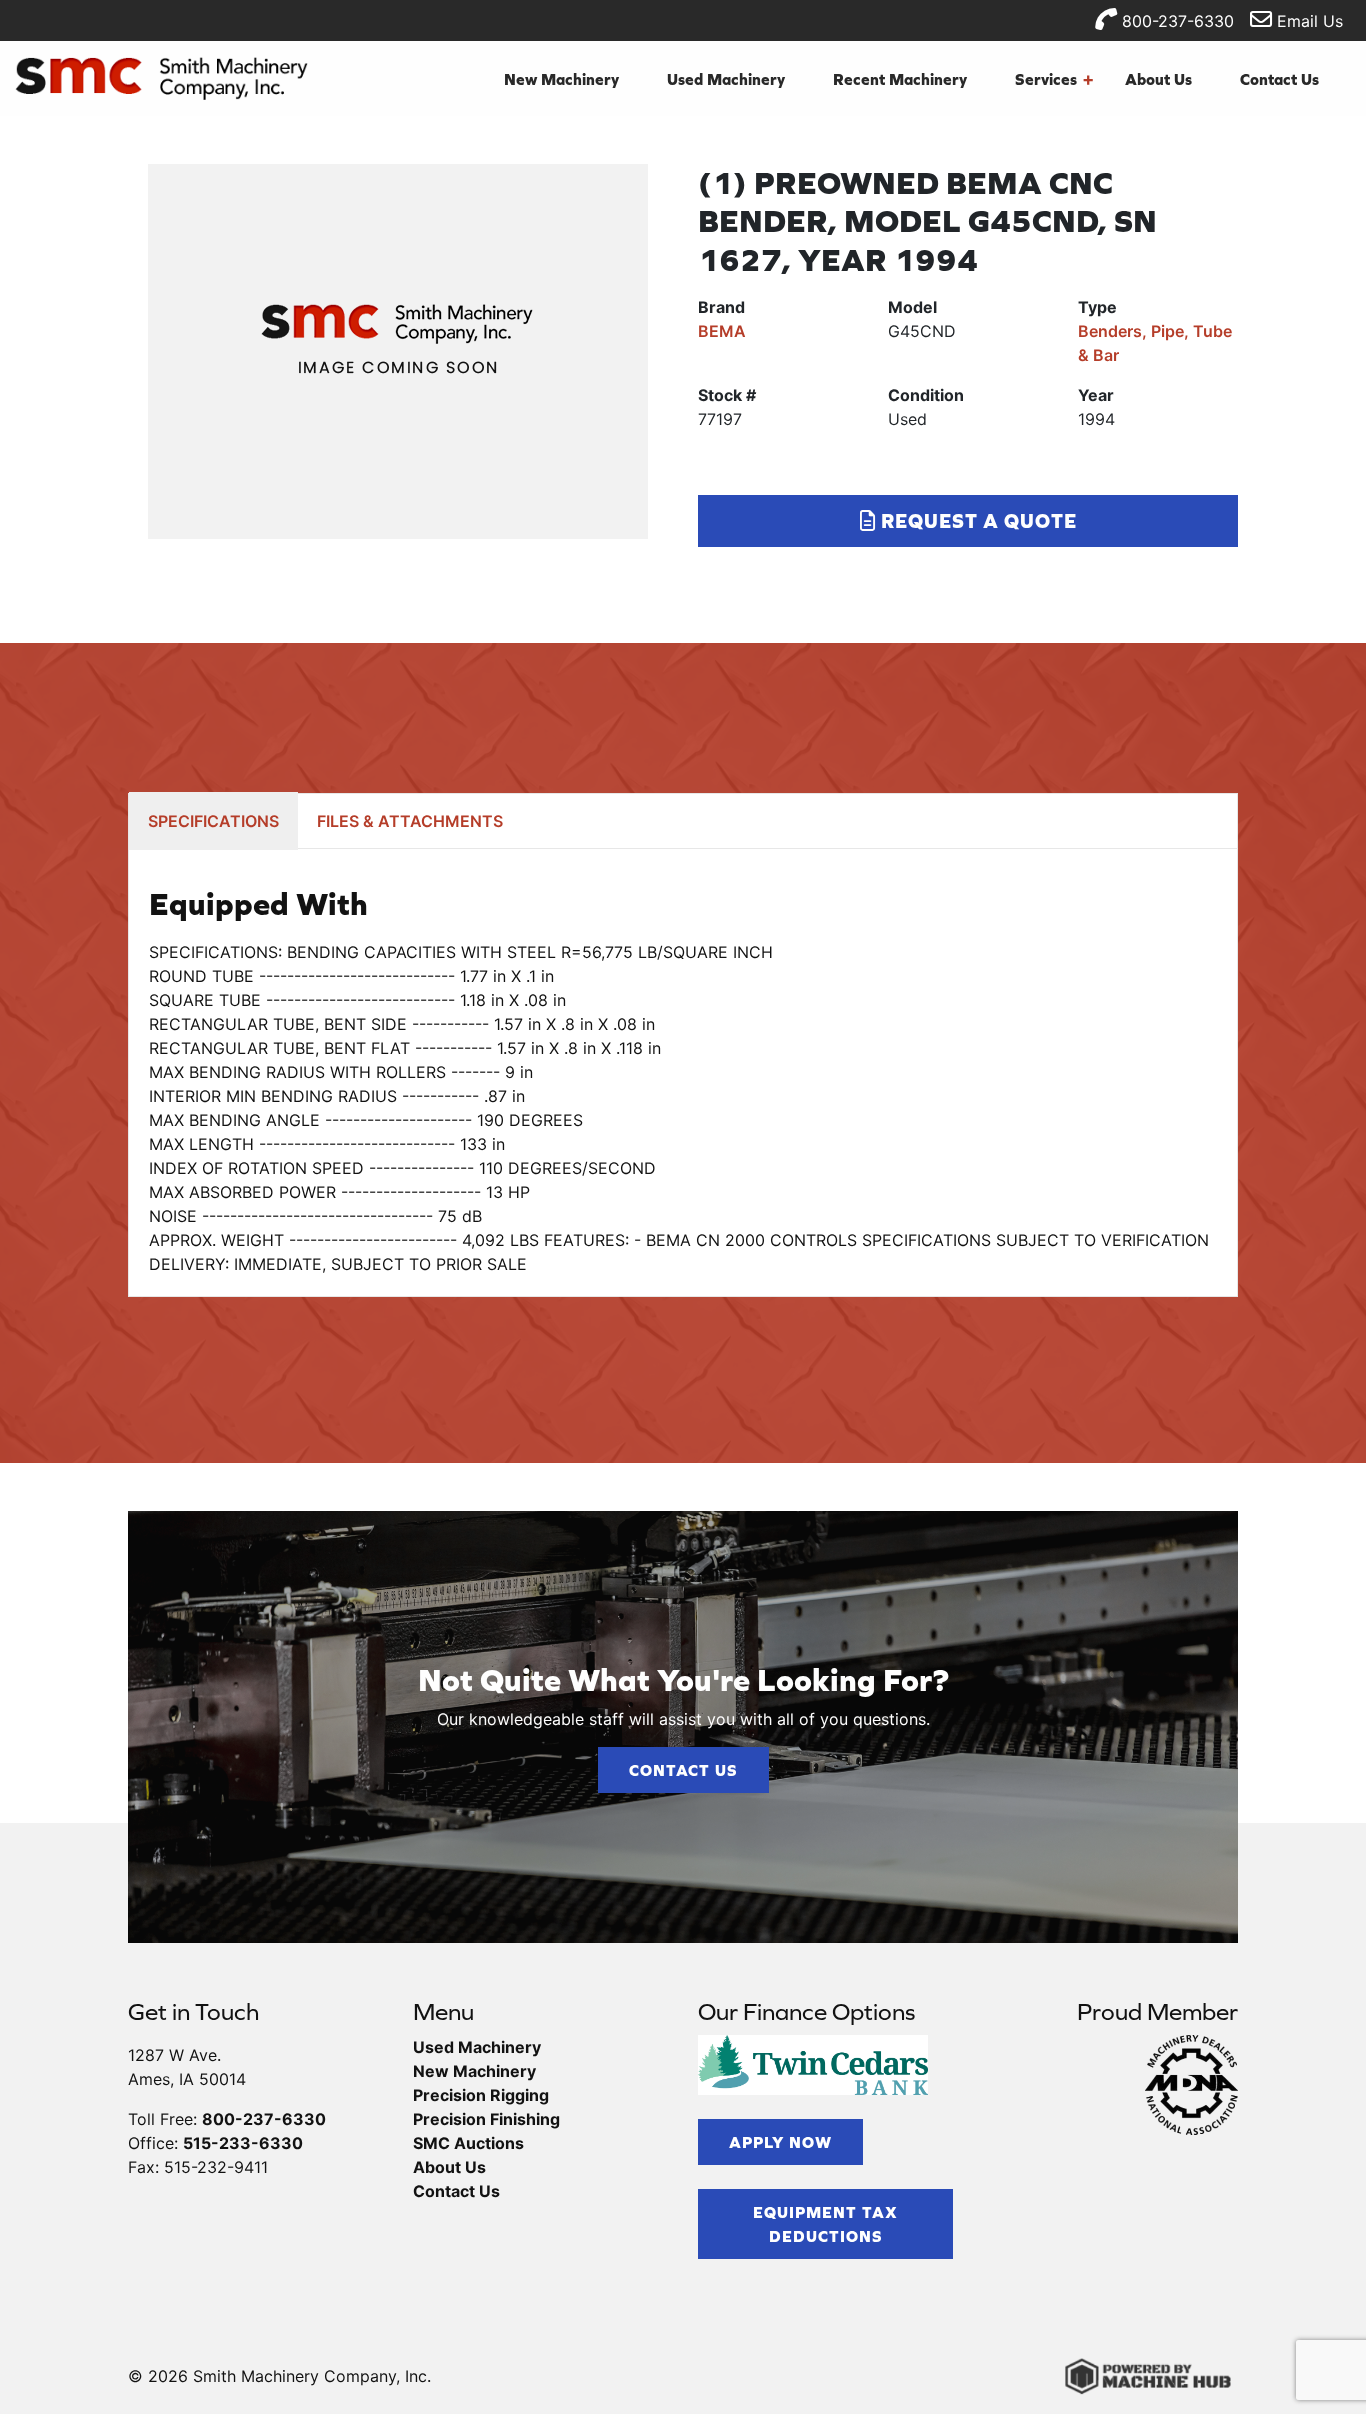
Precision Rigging (481, 2095)
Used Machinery (726, 79)
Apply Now (780, 2142)
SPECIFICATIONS (213, 821)
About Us (1158, 79)
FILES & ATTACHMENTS (410, 821)
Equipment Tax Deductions (825, 2224)
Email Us (1307, 21)
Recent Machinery (900, 79)
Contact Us (1279, 79)
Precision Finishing (486, 2119)
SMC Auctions (468, 2143)
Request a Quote (976, 520)
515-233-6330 (243, 2143)
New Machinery (561, 79)
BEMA (722, 331)
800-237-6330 (1175, 21)
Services (1054, 79)
